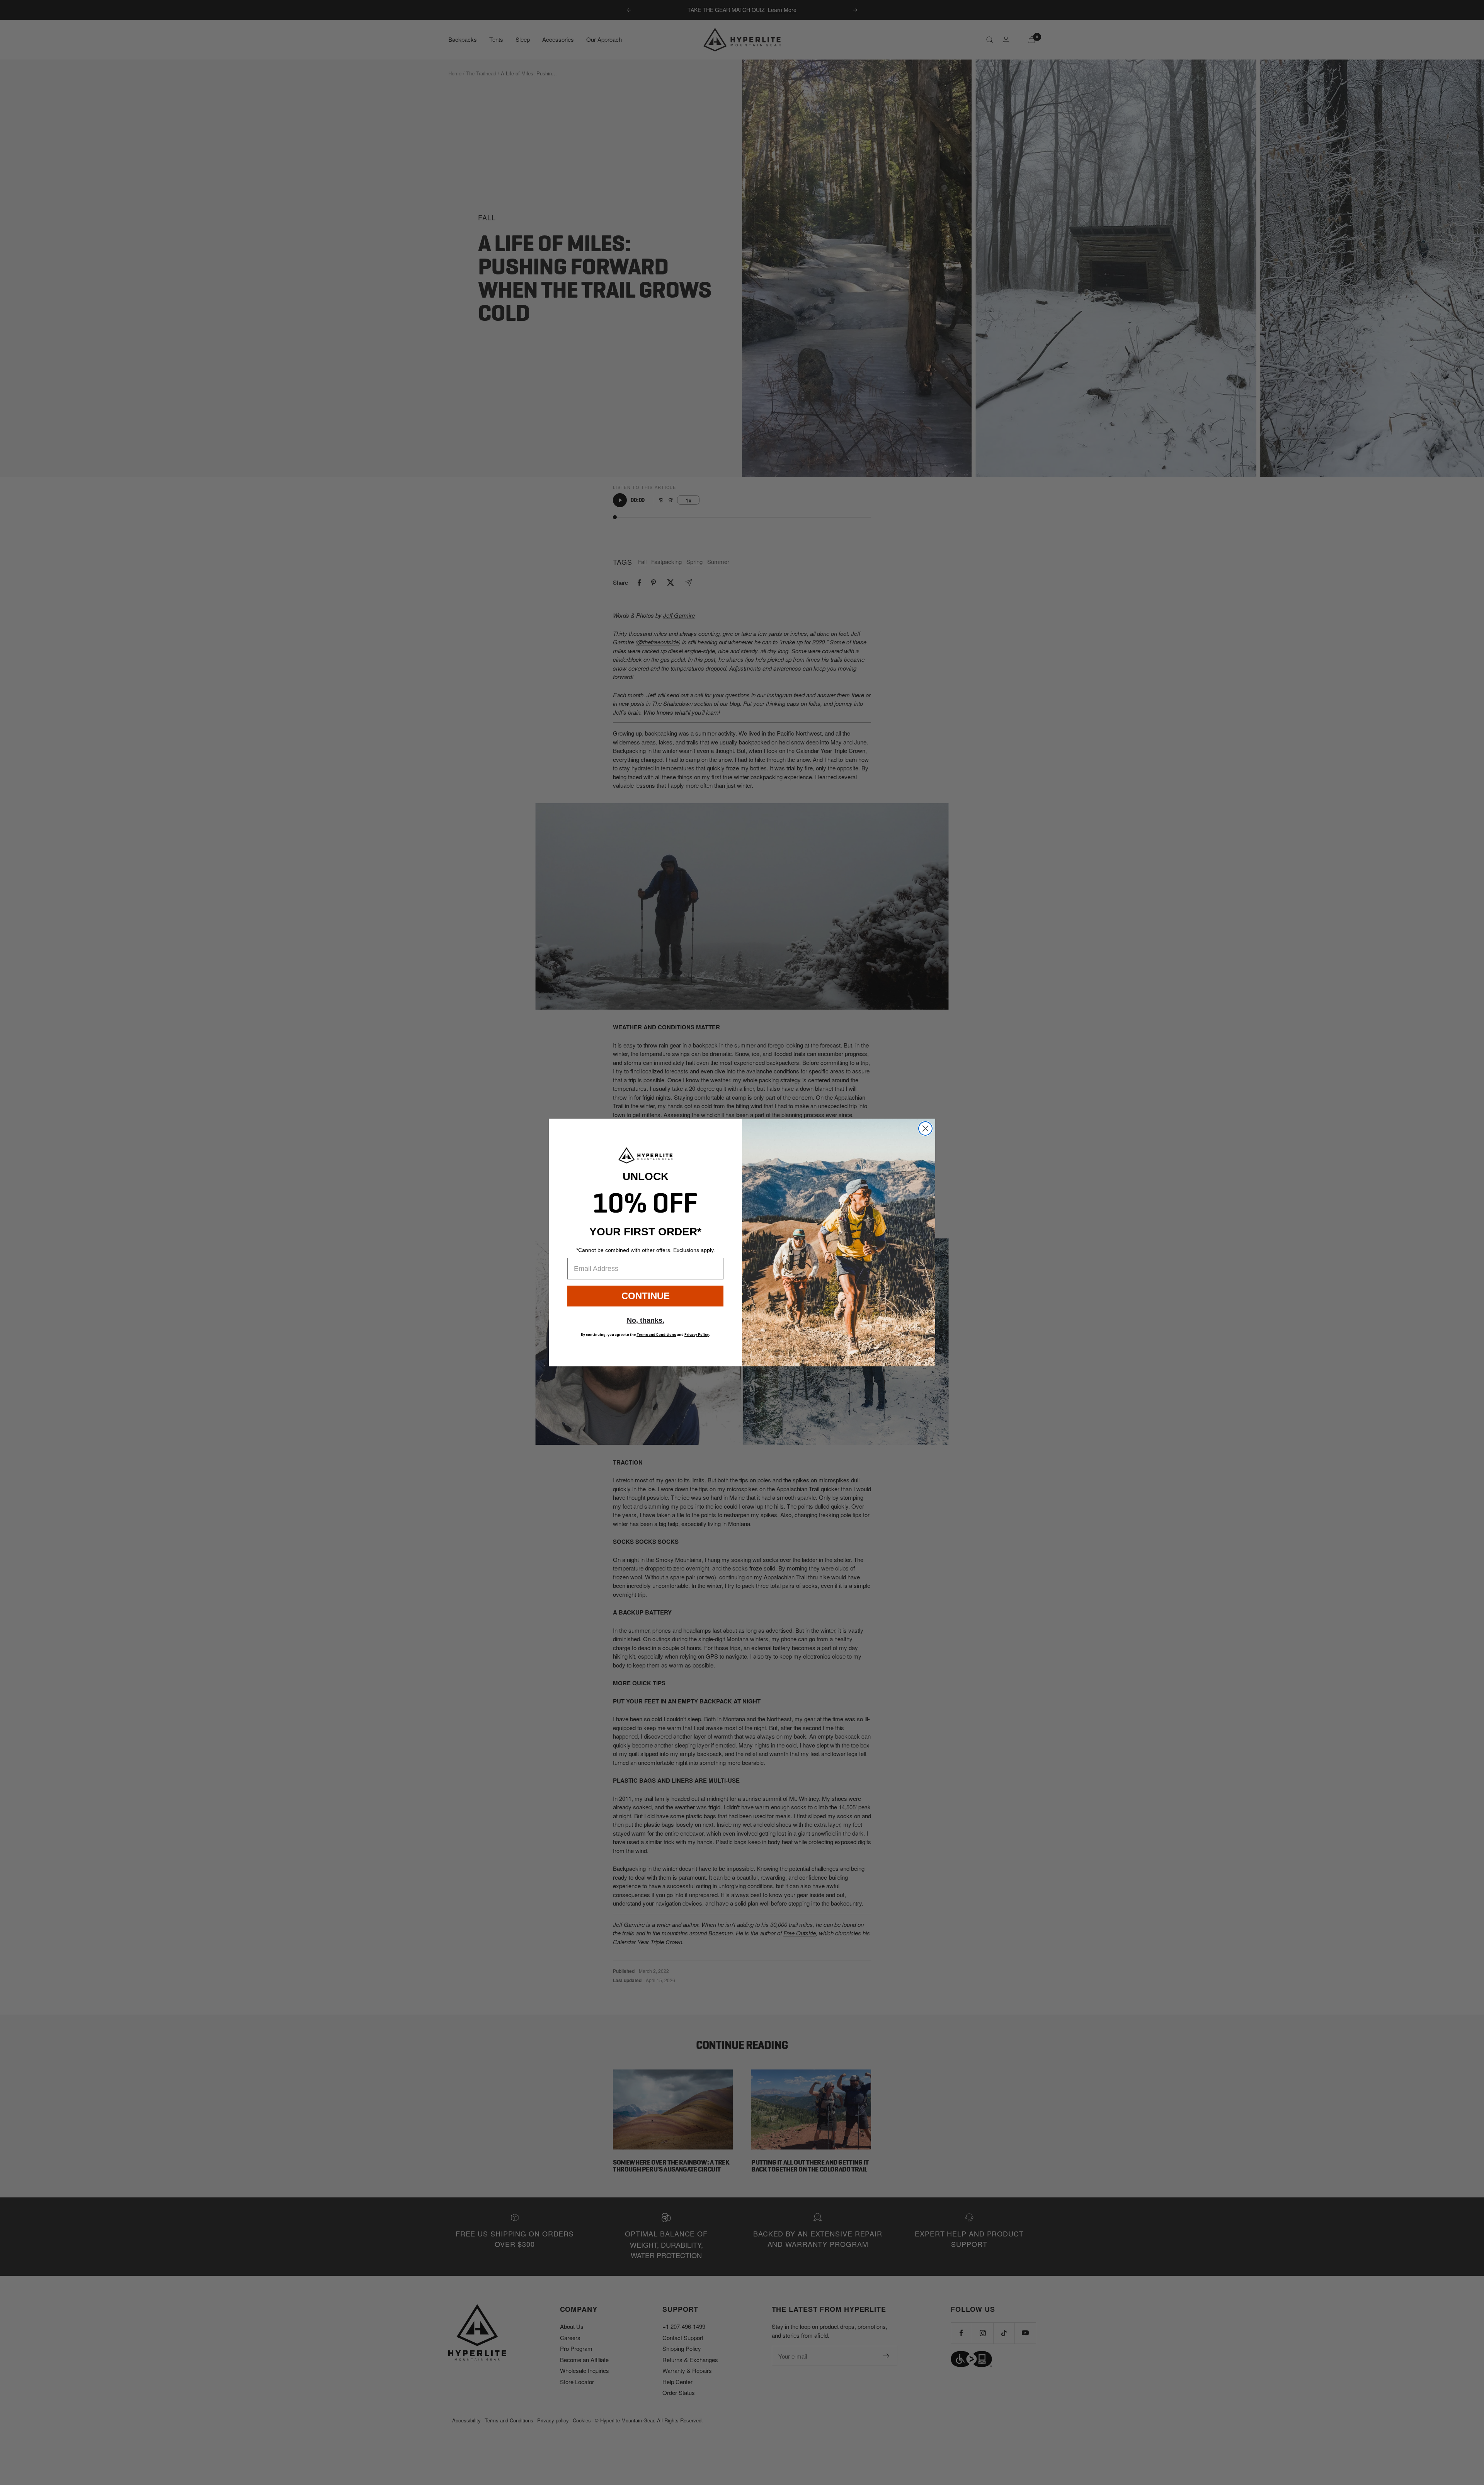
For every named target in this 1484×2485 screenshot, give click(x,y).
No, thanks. (646, 1320)
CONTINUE (646, 1296)
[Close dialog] (925, 1128)
